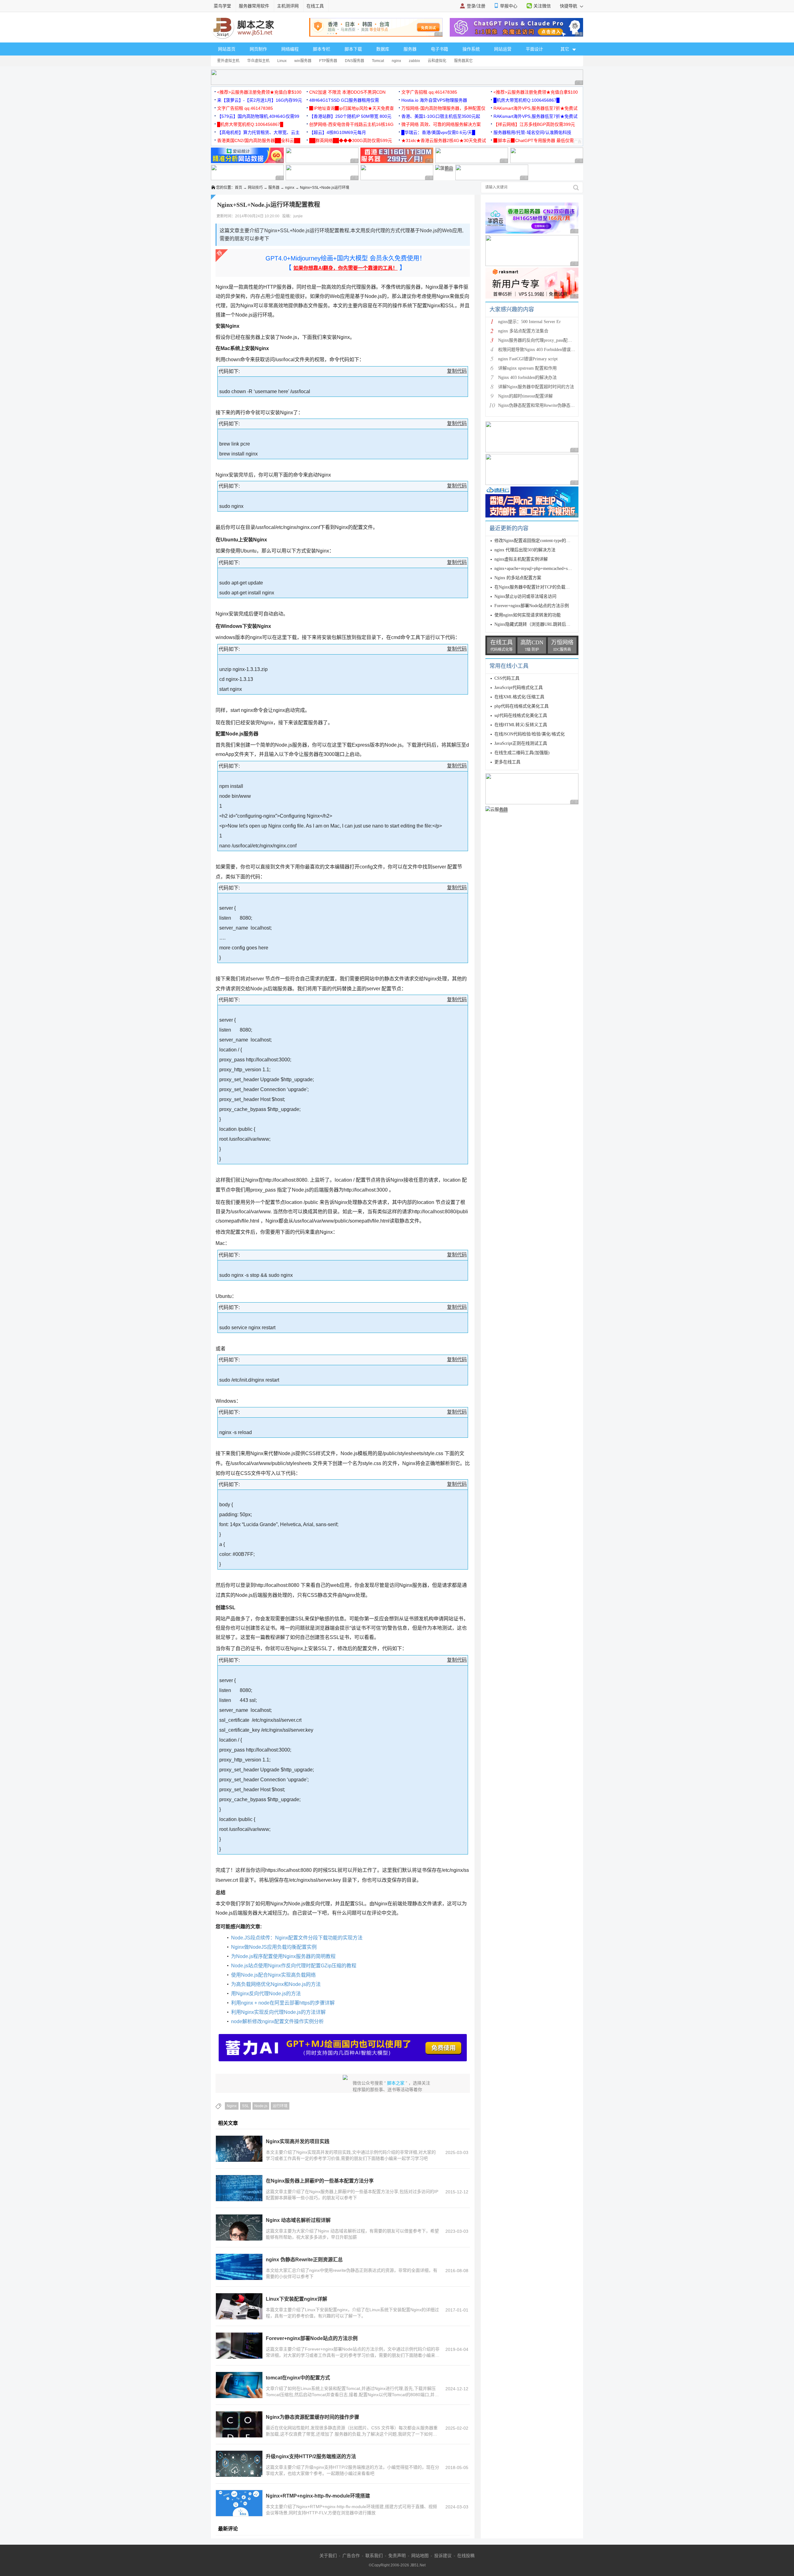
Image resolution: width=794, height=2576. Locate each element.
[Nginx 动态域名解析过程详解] (239, 2227)
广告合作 (351, 2556)
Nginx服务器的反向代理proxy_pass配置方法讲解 (544, 340)
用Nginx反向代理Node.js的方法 (266, 1994)
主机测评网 (288, 6)
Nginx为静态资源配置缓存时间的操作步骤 (312, 2417)
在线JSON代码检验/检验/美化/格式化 (530, 734)
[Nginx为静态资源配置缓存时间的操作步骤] (239, 2424)
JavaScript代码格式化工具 (519, 688)
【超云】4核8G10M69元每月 (338, 132)
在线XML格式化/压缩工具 (519, 697)
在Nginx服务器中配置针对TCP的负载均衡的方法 (541, 587)
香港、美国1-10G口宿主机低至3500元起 (441, 116)
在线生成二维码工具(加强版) (522, 753)
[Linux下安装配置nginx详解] (239, 2306)
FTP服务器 (328, 61)
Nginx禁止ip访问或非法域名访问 (525, 596)
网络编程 (290, 49)
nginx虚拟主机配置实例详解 (521, 559)
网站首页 (227, 49)
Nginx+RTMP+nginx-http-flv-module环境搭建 (318, 2496)
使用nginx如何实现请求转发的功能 (528, 615)
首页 (239, 188)
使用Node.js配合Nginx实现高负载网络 (273, 1975)
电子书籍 (439, 49)
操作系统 (471, 49)
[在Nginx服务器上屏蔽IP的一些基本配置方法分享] (239, 2188)
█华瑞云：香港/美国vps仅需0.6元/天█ (438, 132)
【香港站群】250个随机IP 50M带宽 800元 (350, 116)
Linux (282, 61)
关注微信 (542, 6)
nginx (396, 61)
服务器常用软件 (254, 6)
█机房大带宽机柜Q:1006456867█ (526, 100)
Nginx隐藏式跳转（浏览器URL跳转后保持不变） (541, 624)
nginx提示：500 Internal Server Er (529, 322)
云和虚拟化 (437, 61)
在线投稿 (466, 2556)
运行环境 (280, 2106)
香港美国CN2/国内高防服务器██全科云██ (259, 140)
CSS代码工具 (507, 678)
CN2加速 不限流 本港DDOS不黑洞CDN (347, 92)
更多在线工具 (507, 762)
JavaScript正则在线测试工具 (521, 743)
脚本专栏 (322, 49)
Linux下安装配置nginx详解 (297, 2299)
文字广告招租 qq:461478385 (429, 92)
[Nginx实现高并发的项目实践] (239, 2149)
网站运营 (503, 49)
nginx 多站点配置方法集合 (523, 331)
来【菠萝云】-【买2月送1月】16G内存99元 (260, 100)
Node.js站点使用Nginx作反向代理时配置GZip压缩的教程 (294, 1966)
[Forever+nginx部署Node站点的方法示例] (239, 2346)
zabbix (414, 61)
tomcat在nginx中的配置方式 (298, 2378)
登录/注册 (476, 6)
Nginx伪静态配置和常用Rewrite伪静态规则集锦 (543, 405)
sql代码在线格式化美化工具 (521, 715)
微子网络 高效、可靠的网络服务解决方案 (441, 124)
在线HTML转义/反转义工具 (521, 725)
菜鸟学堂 (222, 6)
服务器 (410, 49)
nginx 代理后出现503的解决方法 (525, 550)
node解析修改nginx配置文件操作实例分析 (277, 2021)
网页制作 (258, 49)
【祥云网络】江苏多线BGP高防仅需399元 (534, 124)
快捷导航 (569, 6)
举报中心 (509, 6)
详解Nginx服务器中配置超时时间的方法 (536, 387)
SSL (245, 2106)
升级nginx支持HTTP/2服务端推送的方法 (311, 2456)
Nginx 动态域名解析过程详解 (298, 2220)
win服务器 (303, 61)
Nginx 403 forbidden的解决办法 (527, 378)
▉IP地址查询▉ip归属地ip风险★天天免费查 (352, 108)
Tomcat (378, 61)
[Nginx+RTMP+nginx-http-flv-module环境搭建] (239, 2503)
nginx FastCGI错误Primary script (528, 359)
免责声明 (397, 2556)
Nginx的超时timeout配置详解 (525, 396)
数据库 (383, 49)
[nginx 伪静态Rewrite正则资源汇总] (239, 2267)
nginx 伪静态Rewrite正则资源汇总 (304, 2260)
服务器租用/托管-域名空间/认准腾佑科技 (532, 132)
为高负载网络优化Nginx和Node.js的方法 (276, 1984)
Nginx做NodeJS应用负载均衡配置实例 (274, 1947)
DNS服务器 (355, 61)
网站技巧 (255, 188)
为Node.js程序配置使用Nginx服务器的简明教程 (283, 1956)
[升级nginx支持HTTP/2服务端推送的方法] (239, 2464)
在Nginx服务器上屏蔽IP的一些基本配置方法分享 (320, 2181)
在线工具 (315, 6)
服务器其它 (463, 61)
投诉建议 (443, 2556)
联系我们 (374, 2556)
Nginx (232, 2106)
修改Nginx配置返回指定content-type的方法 (535, 541)
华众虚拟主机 (258, 61)
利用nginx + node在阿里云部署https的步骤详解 (283, 2003)
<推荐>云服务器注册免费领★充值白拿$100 (259, 92)
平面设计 (534, 49)
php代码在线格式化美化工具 (522, 706)
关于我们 (328, 2556)
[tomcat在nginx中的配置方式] (239, 2385)
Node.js (261, 2106)
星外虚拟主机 (228, 61)
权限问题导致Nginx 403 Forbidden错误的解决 (541, 350)
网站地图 (420, 2556)
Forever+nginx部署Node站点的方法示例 (312, 2338)
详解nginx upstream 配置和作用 (527, 368)
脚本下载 (353, 49)
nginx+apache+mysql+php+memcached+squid (535, 568)
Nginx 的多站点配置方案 (518, 578)
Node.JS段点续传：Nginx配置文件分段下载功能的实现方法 (297, 1938)
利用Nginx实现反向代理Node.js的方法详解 (278, 2012)
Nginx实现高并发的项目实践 (298, 2141)
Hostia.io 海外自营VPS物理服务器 (434, 100)
